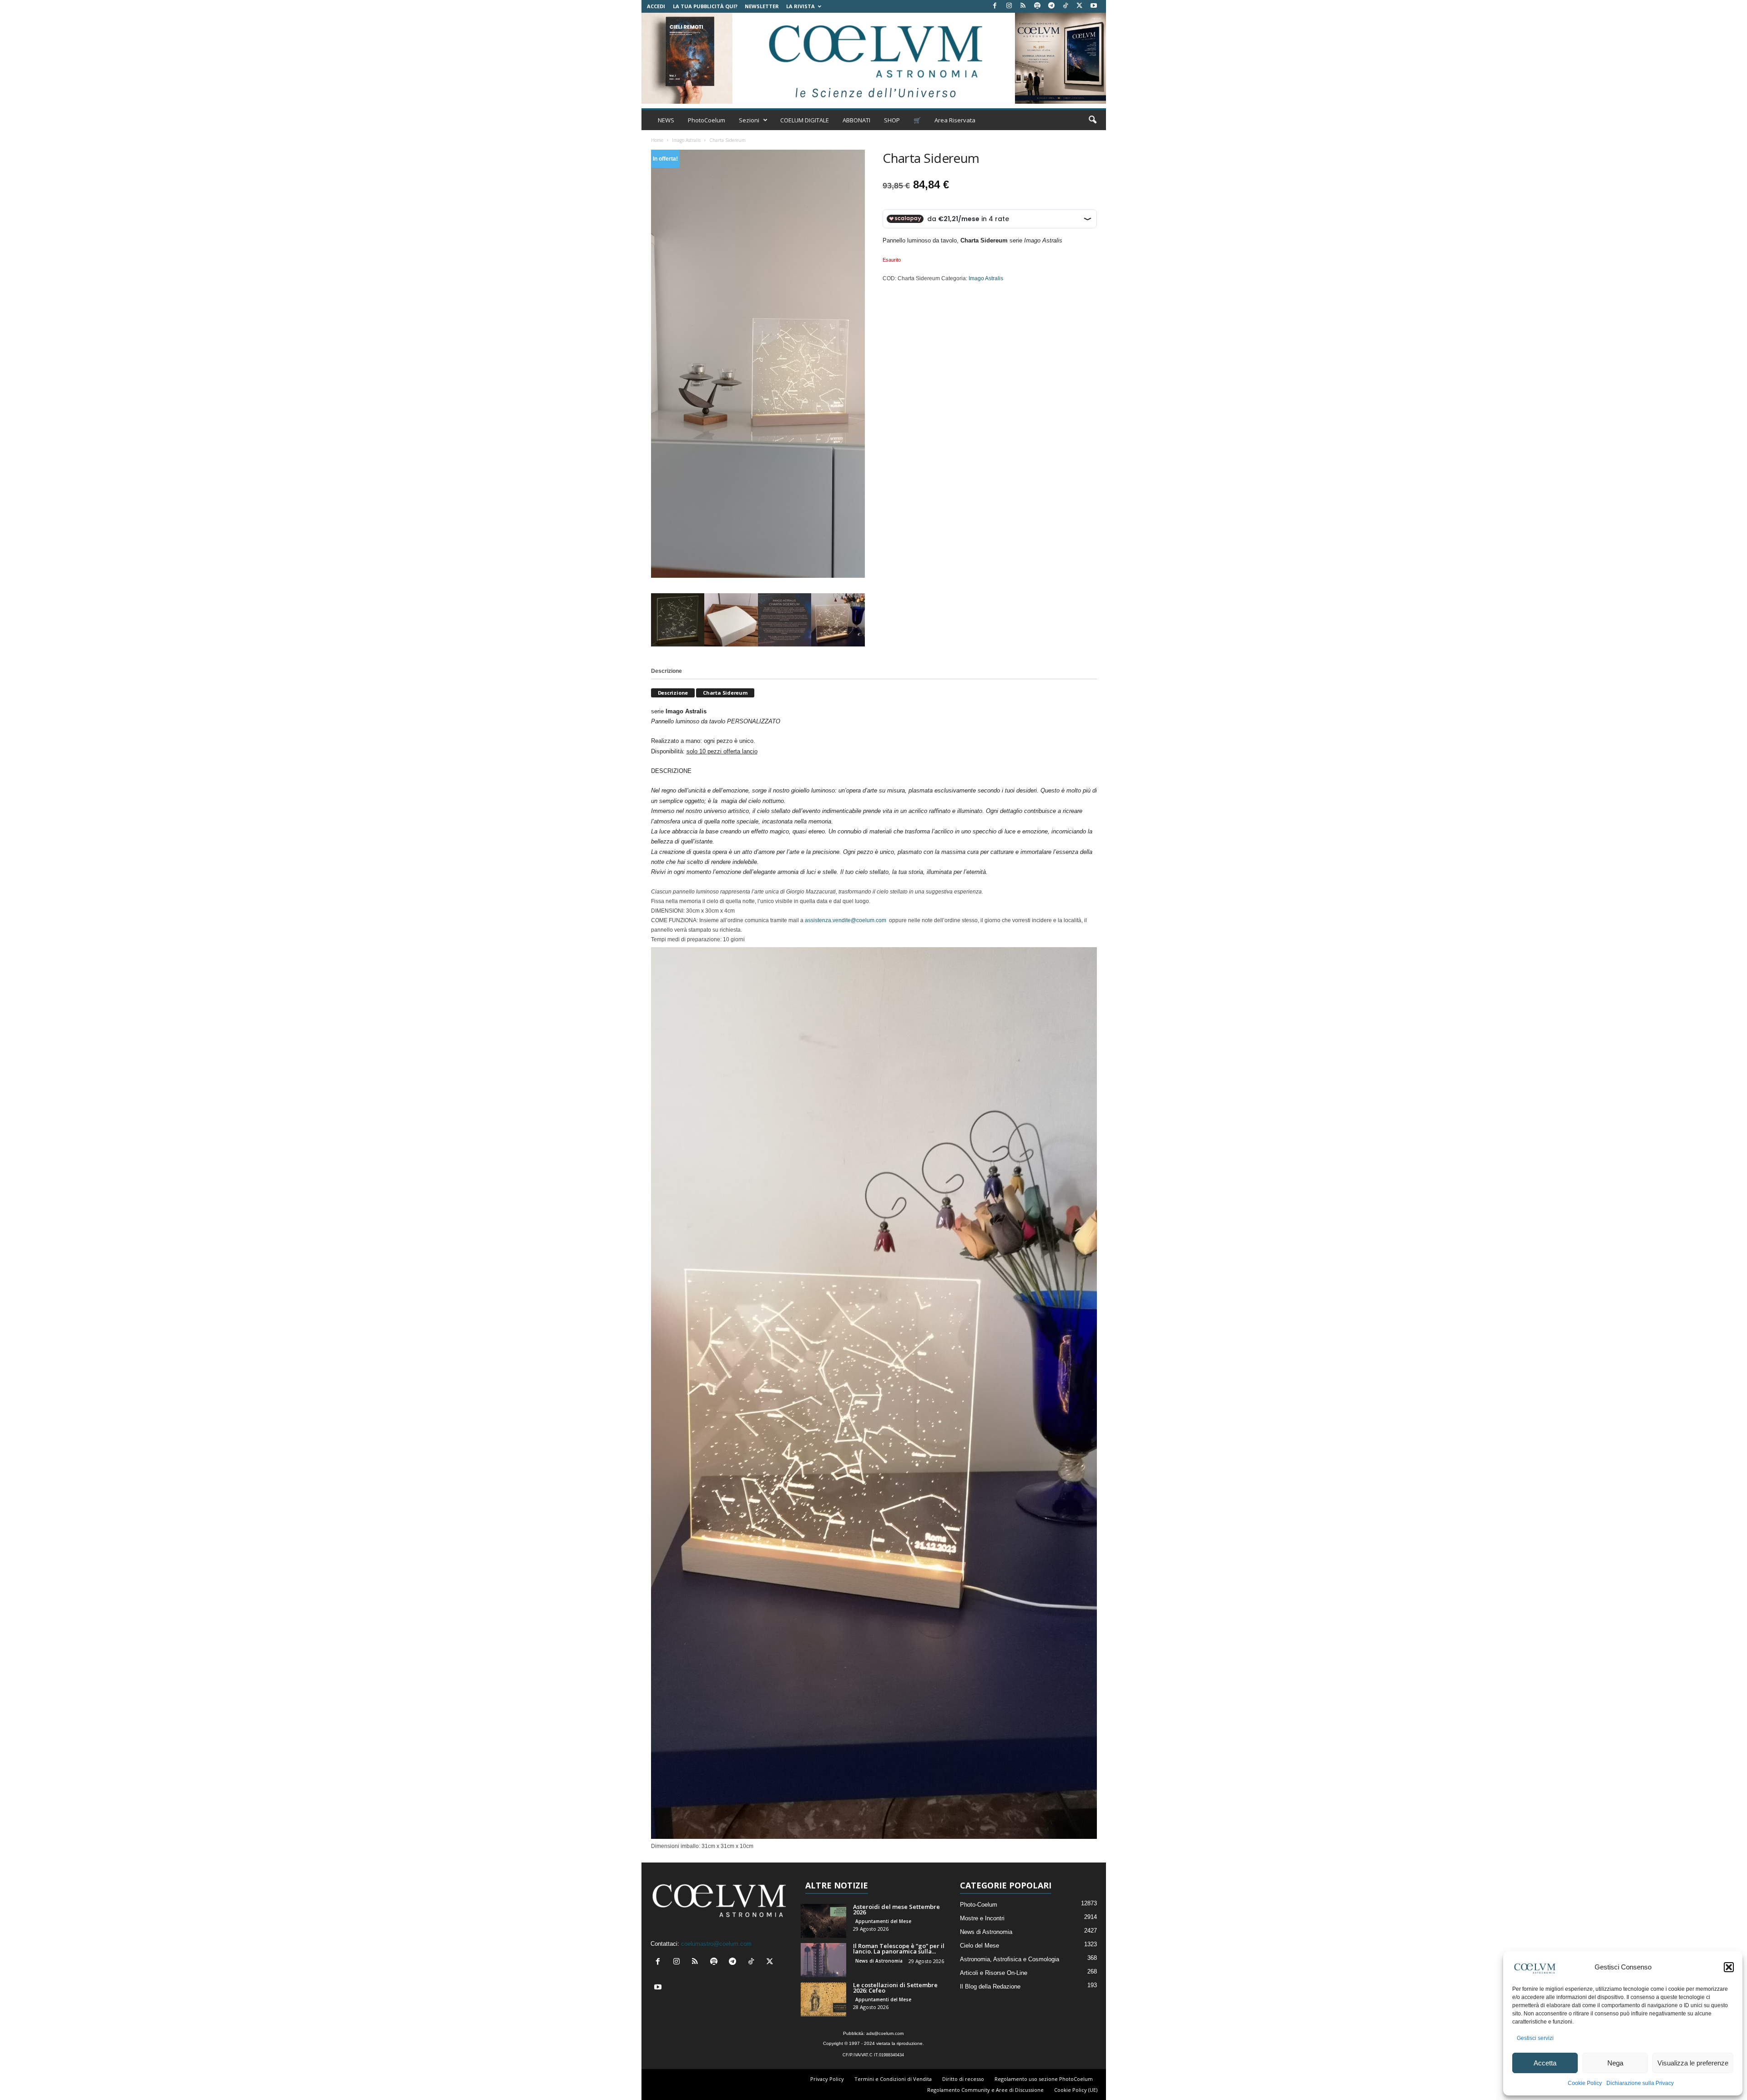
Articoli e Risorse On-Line (994, 1973)
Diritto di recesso (963, 2079)
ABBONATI (856, 120)
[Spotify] (1037, 6)
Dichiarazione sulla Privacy (1640, 2083)
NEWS (666, 120)
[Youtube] (1094, 6)
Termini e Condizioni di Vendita (893, 2079)
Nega (1615, 2063)
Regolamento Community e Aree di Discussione (985, 2090)
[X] (1080, 6)
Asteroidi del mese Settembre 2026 (896, 1909)
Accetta (1545, 2063)
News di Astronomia (879, 1961)
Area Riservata (955, 120)
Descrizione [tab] (666, 671)
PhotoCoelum (707, 120)
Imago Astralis (686, 140)
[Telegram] (1051, 6)
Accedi (656, 6)
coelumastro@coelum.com (716, 1944)
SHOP (892, 120)
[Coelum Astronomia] (873, 58)
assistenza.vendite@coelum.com (846, 920)
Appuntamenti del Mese (883, 1921)
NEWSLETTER (762, 6)
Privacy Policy (827, 2079)
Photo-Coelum (979, 1905)
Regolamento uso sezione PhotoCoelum (1044, 2079)
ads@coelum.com (885, 2033)
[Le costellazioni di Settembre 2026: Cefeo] (823, 1999)
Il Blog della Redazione (990, 1986)
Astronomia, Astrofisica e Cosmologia (1010, 1959)
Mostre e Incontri (982, 1918)
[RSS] (1023, 6)
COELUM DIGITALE (805, 120)
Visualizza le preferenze (1693, 2063)
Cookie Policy (1585, 2083)
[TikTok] (1065, 6)
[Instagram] (1009, 6)
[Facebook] (995, 6)
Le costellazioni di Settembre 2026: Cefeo (895, 1988)
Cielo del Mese (980, 1946)
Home (657, 140)
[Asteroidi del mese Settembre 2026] (823, 1921)
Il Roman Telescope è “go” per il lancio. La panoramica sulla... (899, 1949)
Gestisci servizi (1535, 2038)
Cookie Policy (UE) (1076, 2090)
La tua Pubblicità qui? (705, 6)
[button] (1729, 1967)
